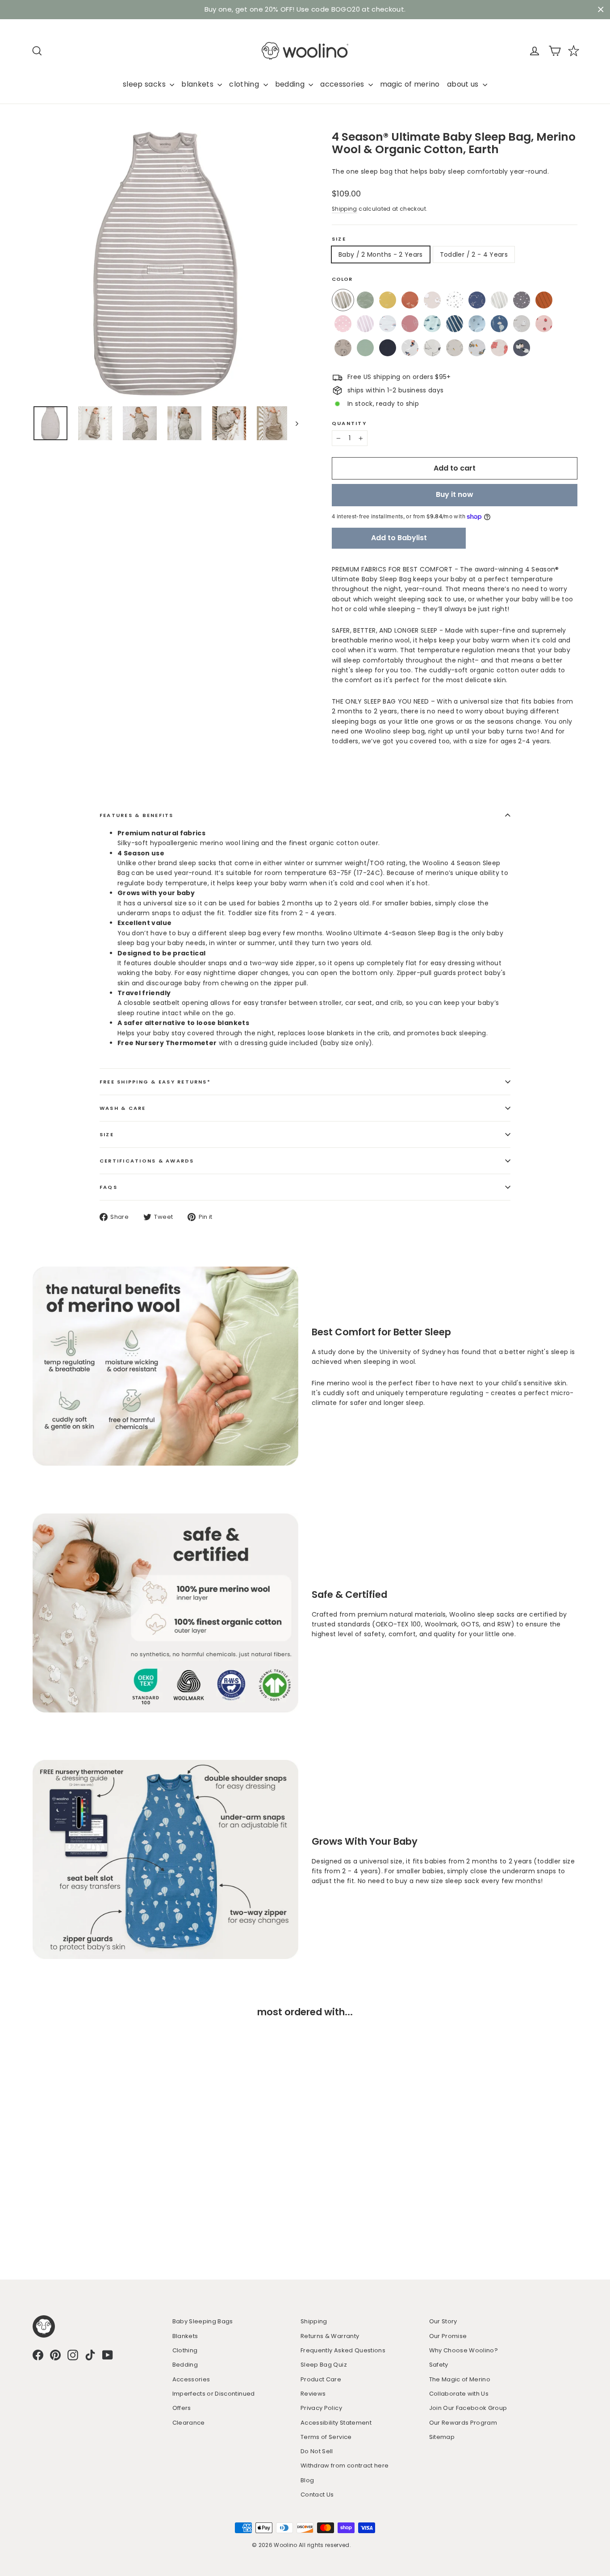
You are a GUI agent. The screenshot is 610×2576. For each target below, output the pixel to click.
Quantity (349, 423)
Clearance (189, 2423)
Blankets (185, 2336)
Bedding (185, 2365)
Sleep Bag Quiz (324, 2365)
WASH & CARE (123, 1108)
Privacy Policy (321, 2408)
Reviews (313, 2394)
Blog (307, 2480)
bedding (291, 84)
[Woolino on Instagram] (73, 2355)
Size (339, 239)
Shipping (345, 209)
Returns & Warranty (330, 2336)
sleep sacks (145, 84)
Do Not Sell (317, 2451)
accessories (343, 84)
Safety (439, 2365)
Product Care (321, 2379)
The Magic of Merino (460, 2379)
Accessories (191, 2379)
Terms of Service (326, 2437)
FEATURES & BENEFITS (137, 815)
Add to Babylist (399, 538)
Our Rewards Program (463, 2423)
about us (464, 84)
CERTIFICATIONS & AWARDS (147, 1161)
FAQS (109, 1187)
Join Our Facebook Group (468, 2408)
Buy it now (455, 494)
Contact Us (317, 2495)
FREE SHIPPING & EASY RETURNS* (155, 1082)
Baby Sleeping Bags (203, 2321)
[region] (305, 10)
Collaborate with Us (459, 2394)
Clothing (185, 2350)
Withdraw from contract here (345, 2466)
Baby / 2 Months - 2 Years (381, 254)
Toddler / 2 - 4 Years (474, 254)
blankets (198, 84)
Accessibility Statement (336, 2423)
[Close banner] (601, 10)
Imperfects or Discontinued (214, 2394)
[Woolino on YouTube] (108, 2355)
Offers (182, 2408)
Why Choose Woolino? (464, 2350)
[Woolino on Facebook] (38, 2355)
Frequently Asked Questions (343, 2350)
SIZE (107, 1134)
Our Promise (448, 2336)
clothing (245, 84)
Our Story (443, 2321)
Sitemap (442, 2437)
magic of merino (410, 84)
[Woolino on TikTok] (90, 2355)
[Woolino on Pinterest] (55, 2355)
